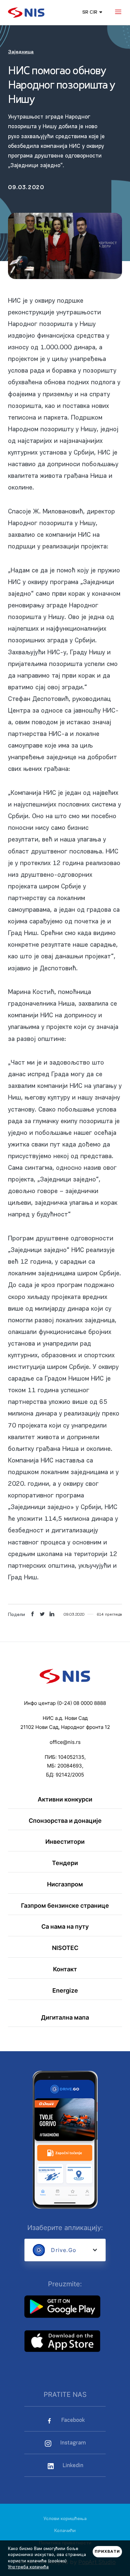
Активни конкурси (65, 1799)
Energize (65, 1990)
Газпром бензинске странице (65, 1905)
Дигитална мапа (65, 2017)
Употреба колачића (28, 2567)
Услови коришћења (65, 2519)
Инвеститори (65, 1841)
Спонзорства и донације (65, 1820)
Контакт (65, 1969)
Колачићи (65, 2531)
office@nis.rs (65, 1742)
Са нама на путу (65, 1926)
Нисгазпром (65, 1884)
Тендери (65, 1863)
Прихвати (107, 2552)
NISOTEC (65, 1948)
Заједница (21, 52)
